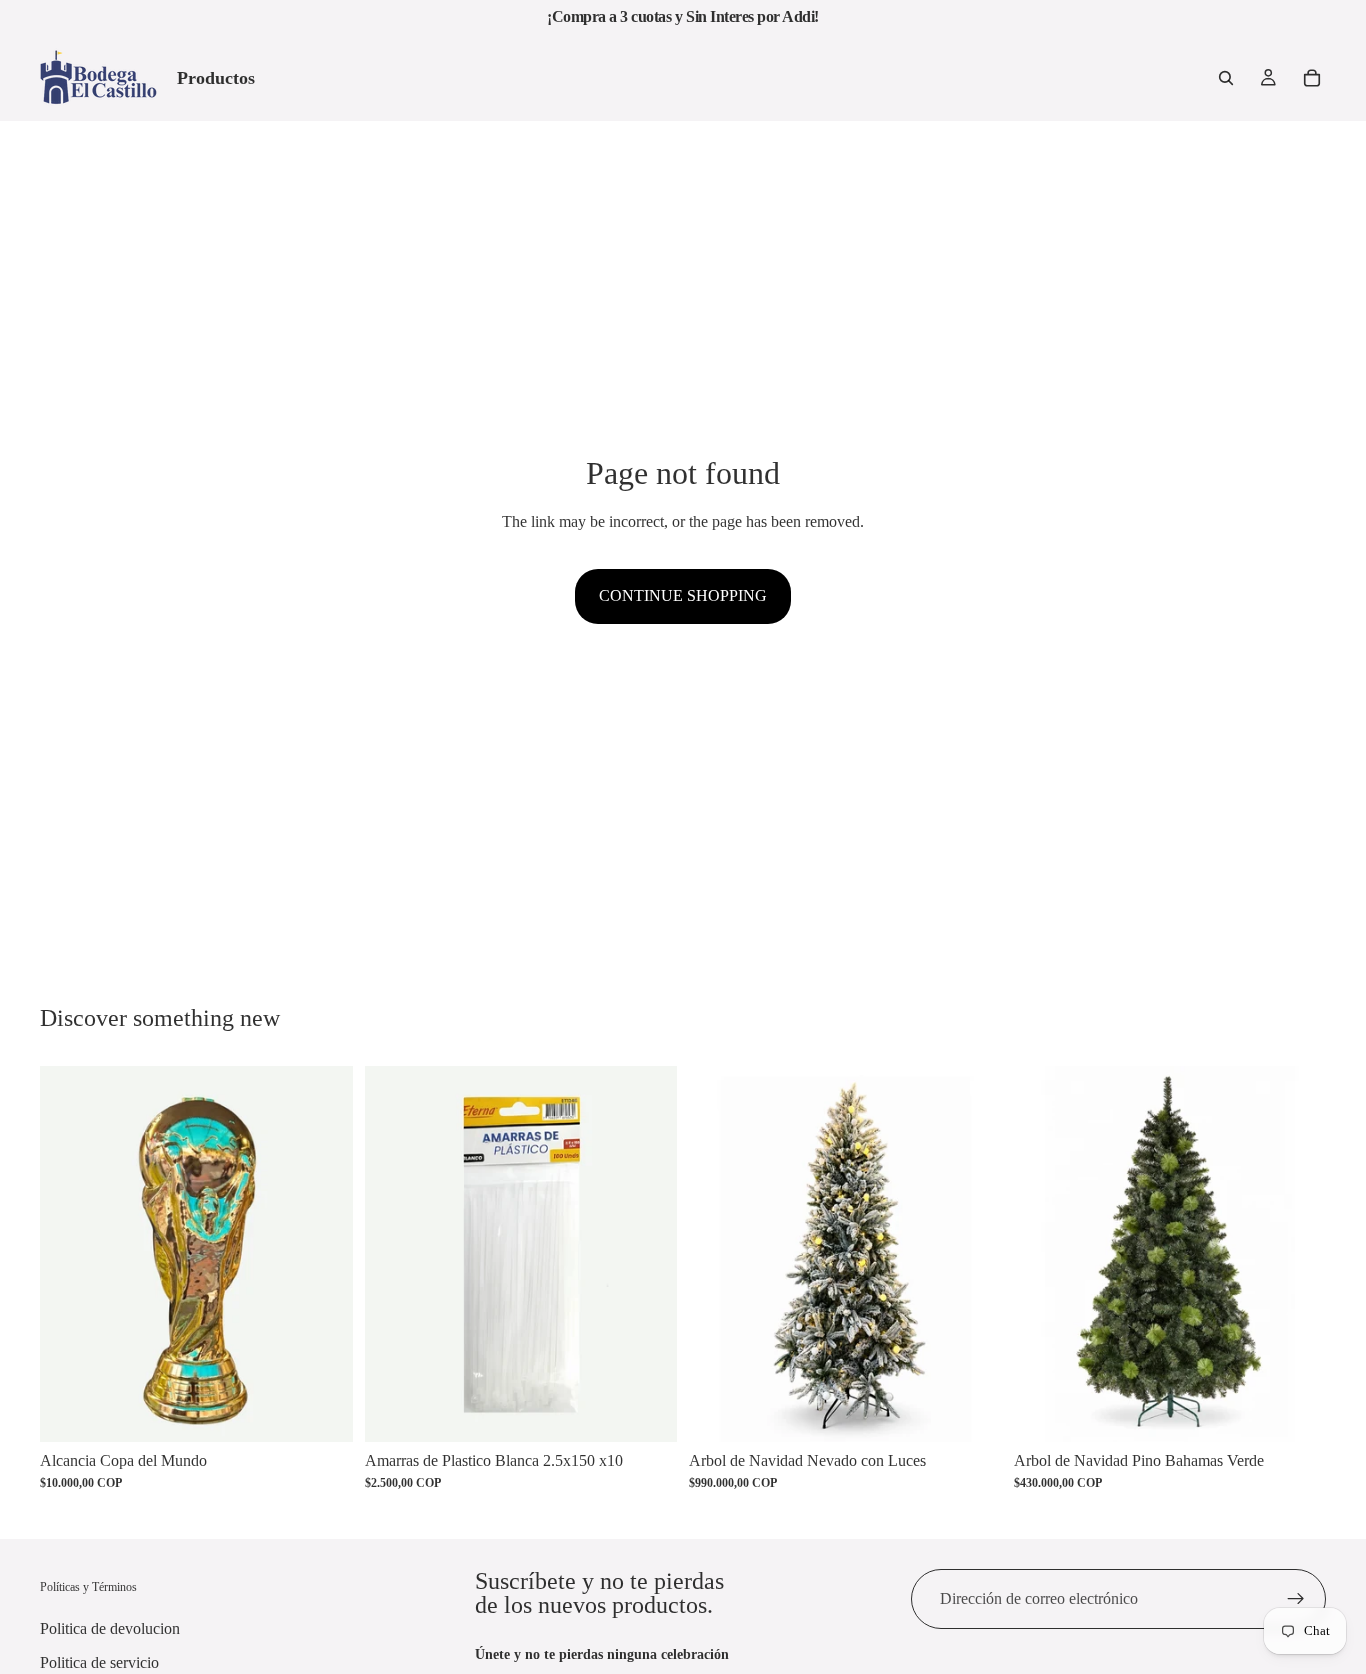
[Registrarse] (1296, 1599)
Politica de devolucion (110, 1628)
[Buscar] (1226, 78)
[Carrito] (1312, 78)
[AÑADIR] (322, 1411)
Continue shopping (683, 595)
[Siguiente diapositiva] (972, 1254)
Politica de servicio (99, 1662)
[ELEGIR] (1295, 1411)
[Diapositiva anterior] (719, 1254)
